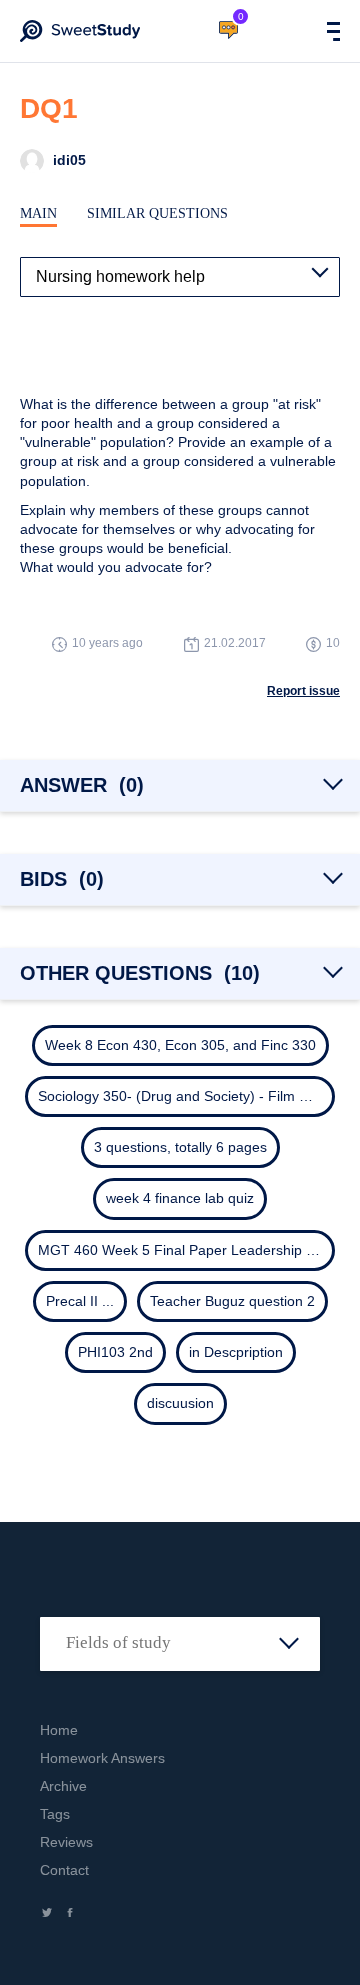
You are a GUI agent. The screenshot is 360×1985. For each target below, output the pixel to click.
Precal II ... (80, 1301)
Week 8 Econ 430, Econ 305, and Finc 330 (180, 1045)
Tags (55, 1814)
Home (59, 1730)
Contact (64, 1870)
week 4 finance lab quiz (180, 1198)
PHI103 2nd (115, 1352)
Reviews (66, 1842)
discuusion (180, 1403)
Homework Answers (102, 1758)
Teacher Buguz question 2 (232, 1301)
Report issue (303, 691)
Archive (63, 1786)
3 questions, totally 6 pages (180, 1147)
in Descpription (236, 1352)
